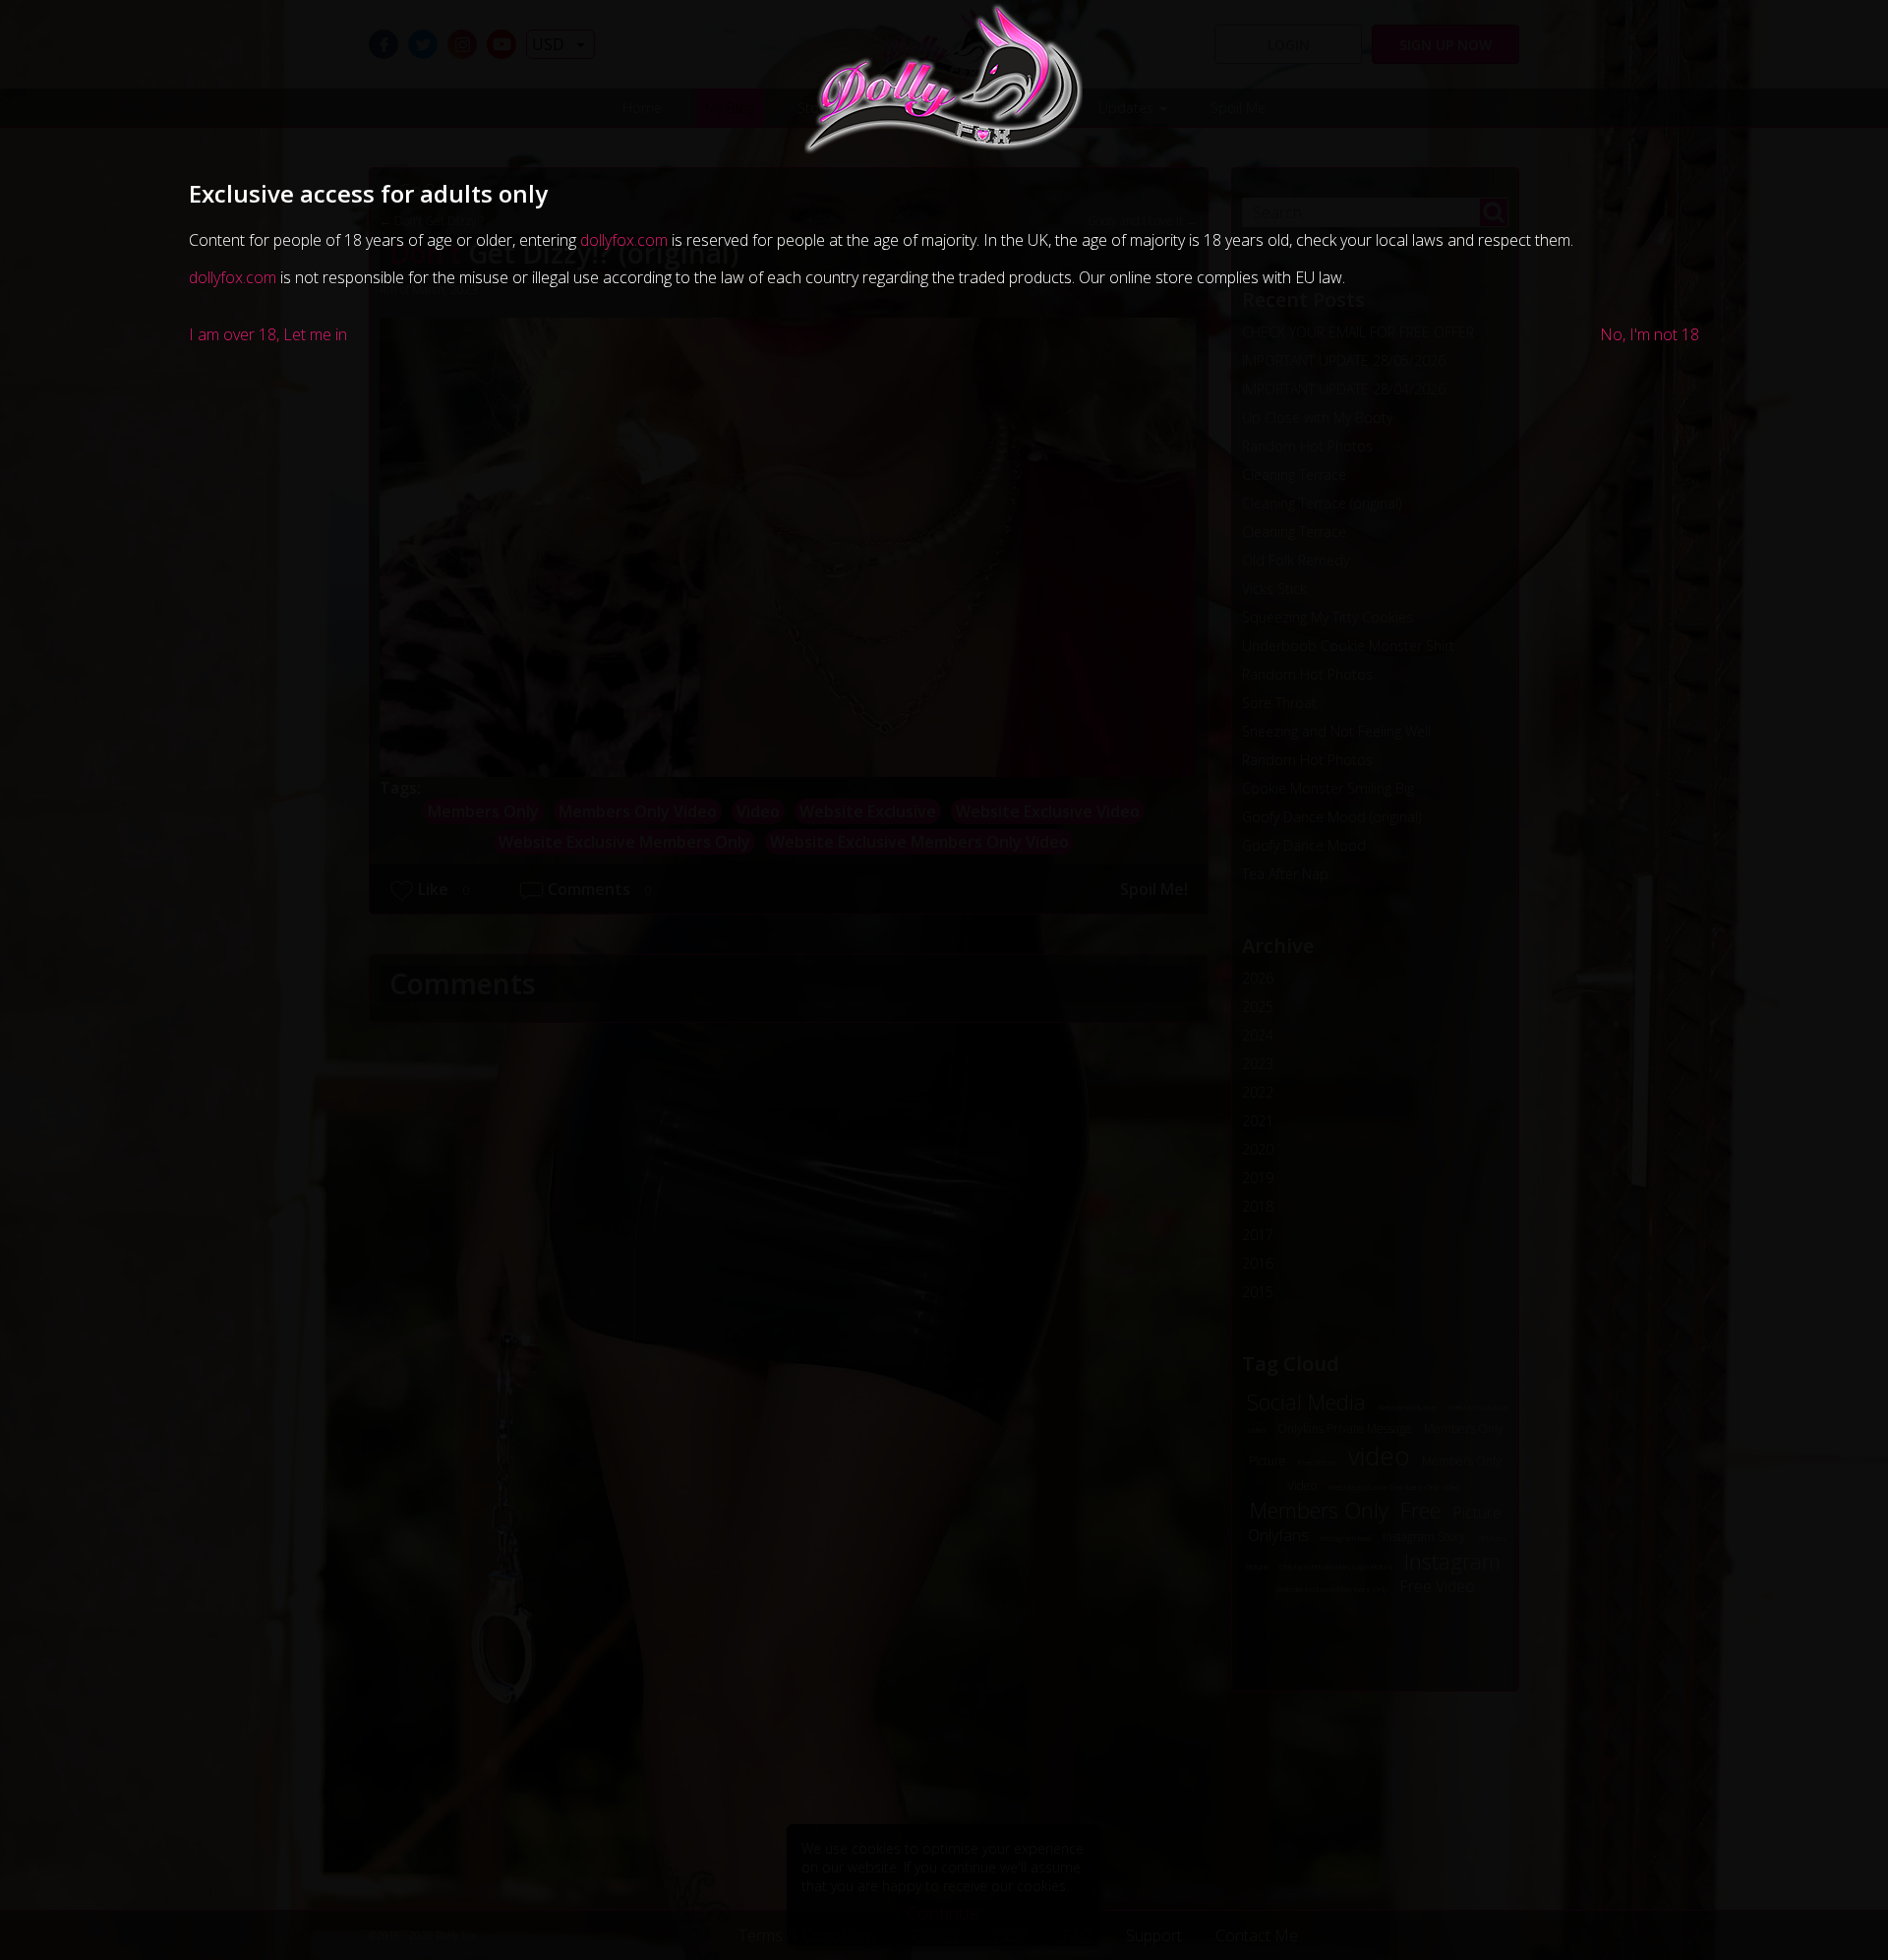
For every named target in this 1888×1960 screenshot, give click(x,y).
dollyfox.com (624, 240)
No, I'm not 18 (1650, 334)
